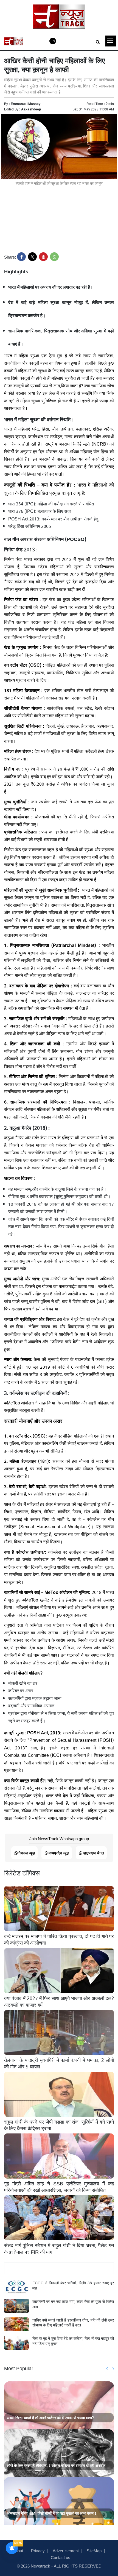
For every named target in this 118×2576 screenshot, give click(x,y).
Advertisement (66, 2550)
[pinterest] (43, 257)
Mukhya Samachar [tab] (59, 2268)
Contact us (61, 2557)
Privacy (38, 2550)
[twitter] (32, 257)
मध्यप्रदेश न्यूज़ (59, 1853)
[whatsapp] (54, 257)
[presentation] (107, 2369)
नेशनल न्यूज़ (27, 1853)
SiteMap (94, 2550)
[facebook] (21, 257)
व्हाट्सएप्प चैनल (93, 1853)
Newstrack (40, 2566)
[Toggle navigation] (111, 41)
